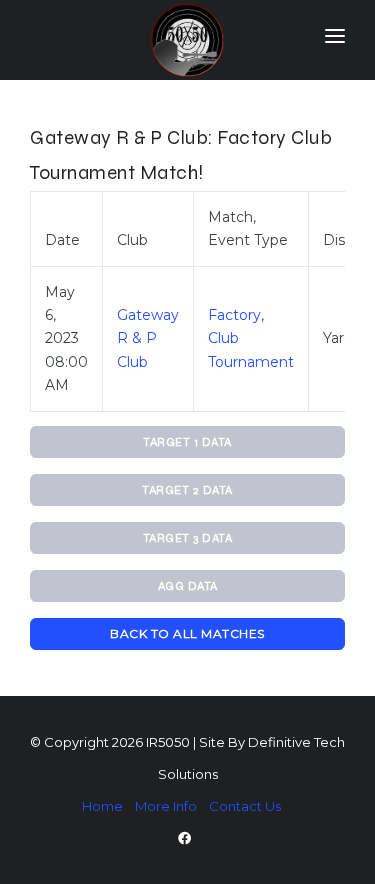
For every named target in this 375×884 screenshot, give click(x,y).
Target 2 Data (187, 490)
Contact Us (245, 806)
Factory (234, 315)
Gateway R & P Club (148, 338)
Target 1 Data (187, 442)
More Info (166, 806)
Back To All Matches (187, 633)
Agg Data (188, 586)
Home (102, 806)
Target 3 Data (188, 538)
